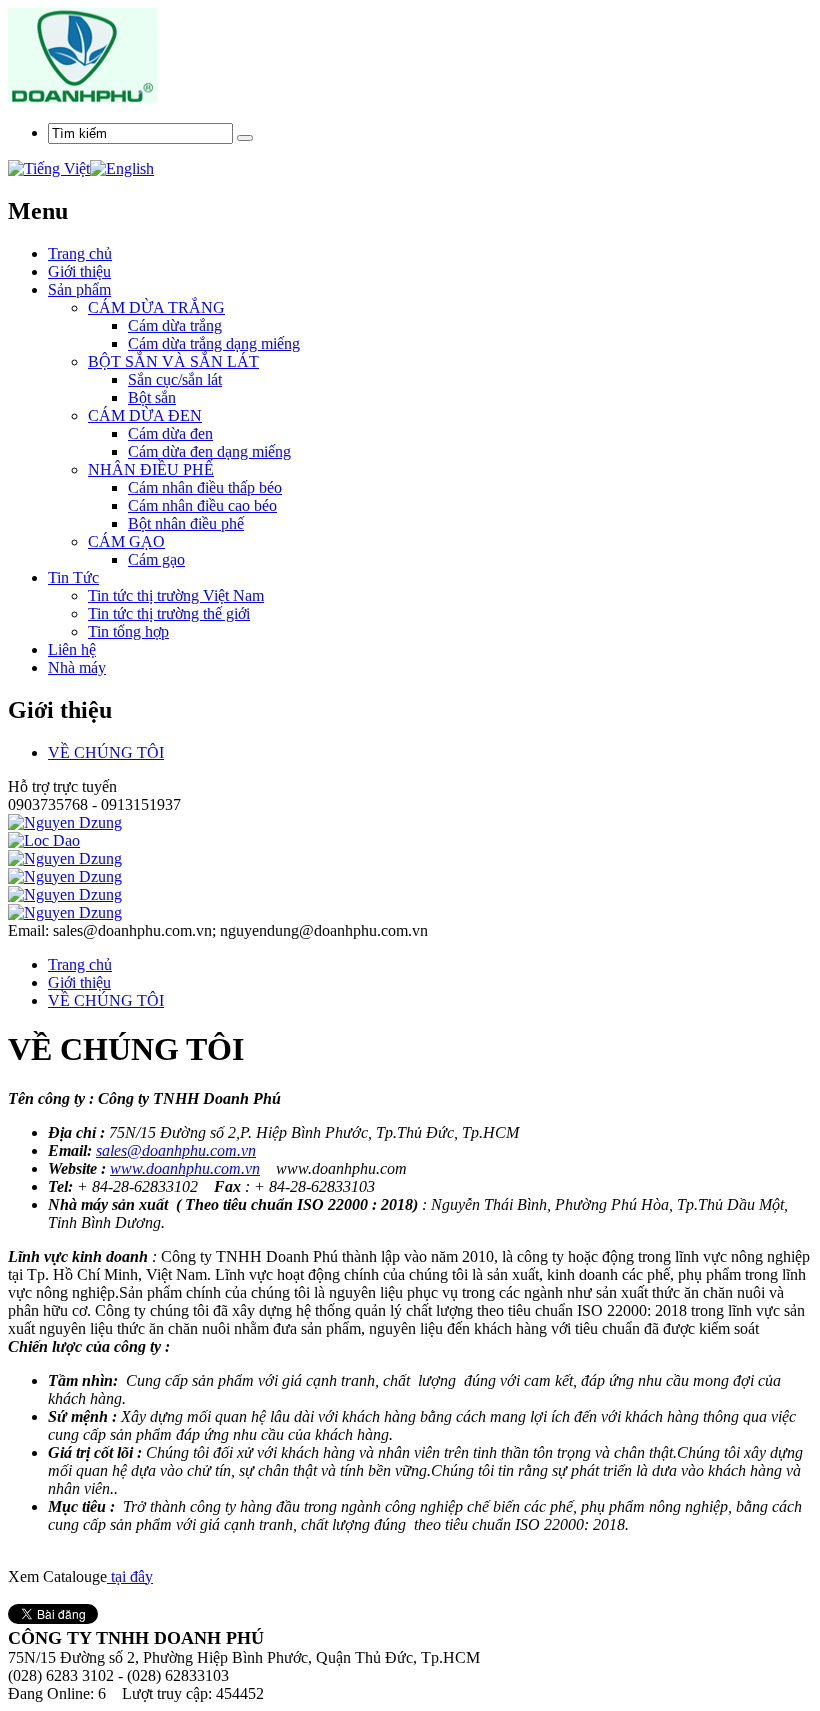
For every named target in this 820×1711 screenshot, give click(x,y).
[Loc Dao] (44, 840)
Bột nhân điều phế (186, 523)
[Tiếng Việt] (49, 168)
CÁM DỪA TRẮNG (156, 307)
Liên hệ (72, 649)
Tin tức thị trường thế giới (169, 613)
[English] (122, 168)
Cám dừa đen (170, 433)
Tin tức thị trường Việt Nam (176, 595)
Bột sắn (152, 397)
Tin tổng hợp (128, 631)
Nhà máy (77, 667)
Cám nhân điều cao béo (202, 505)
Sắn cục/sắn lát (175, 379)
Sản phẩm (79, 289)
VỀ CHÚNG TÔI (106, 752)
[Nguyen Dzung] (65, 822)
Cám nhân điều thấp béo (205, 487)
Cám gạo (156, 559)
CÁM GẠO (126, 541)
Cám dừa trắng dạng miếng (214, 343)
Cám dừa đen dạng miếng (209, 451)
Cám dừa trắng (175, 325)
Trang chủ (80, 964)
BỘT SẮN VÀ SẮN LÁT (173, 361)
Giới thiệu (79, 271)
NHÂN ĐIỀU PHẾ (151, 469)
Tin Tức (73, 577)
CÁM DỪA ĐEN (145, 415)
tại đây (130, 1576)
